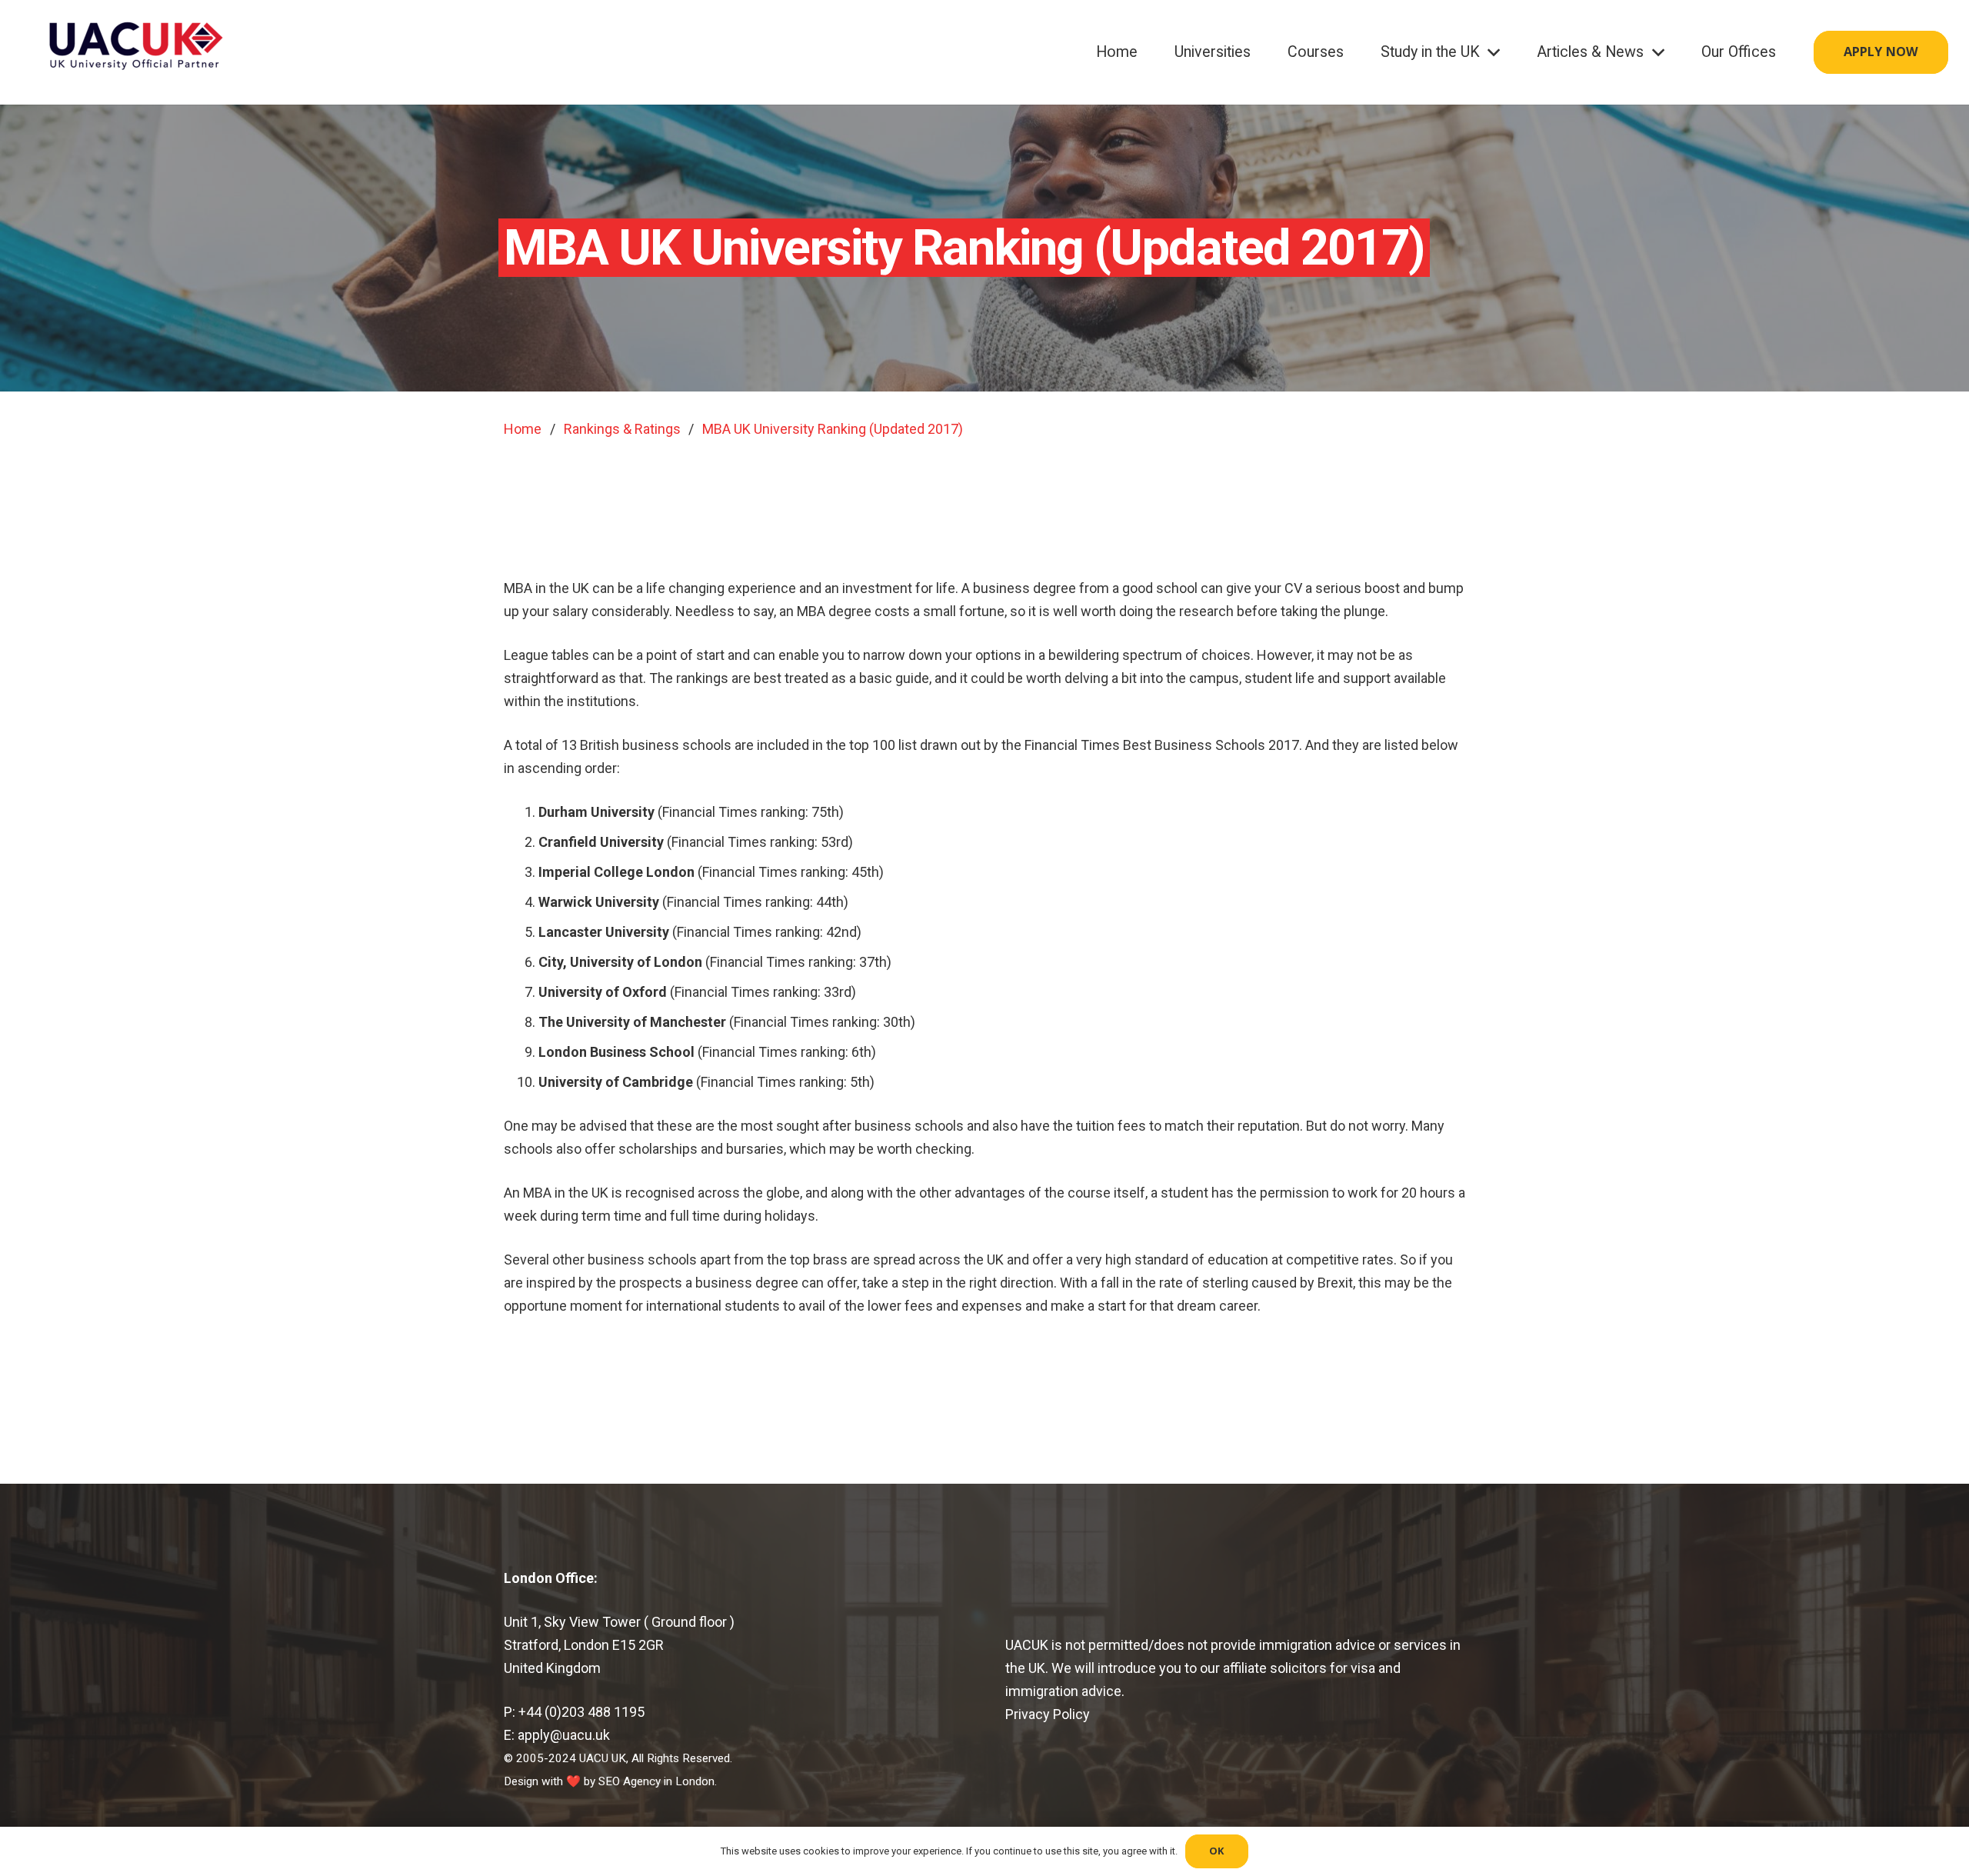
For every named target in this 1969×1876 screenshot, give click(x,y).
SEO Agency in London (656, 1781)
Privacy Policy (1049, 1714)
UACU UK (603, 1758)
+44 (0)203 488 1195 (581, 1712)
